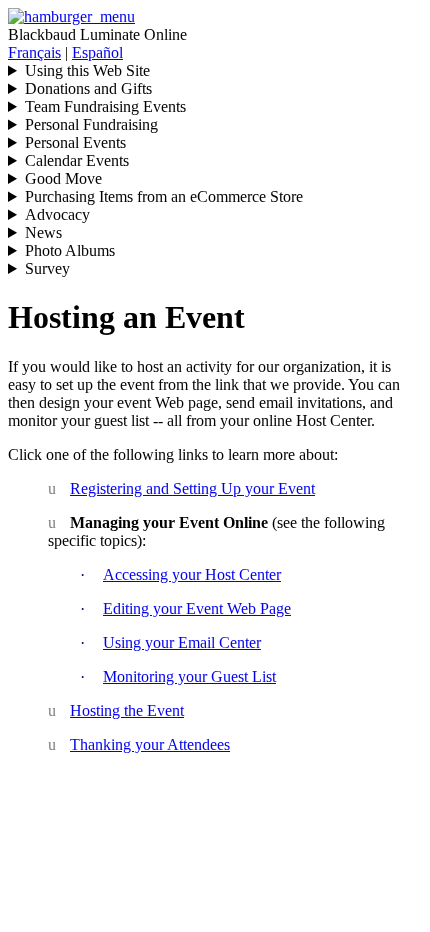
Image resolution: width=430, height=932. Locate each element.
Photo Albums (70, 250)
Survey (47, 268)
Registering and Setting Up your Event (192, 488)
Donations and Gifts (88, 88)
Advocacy (57, 214)
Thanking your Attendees (150, 744)
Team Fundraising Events (105, 106)
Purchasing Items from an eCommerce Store (164, 196)
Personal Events (75, 142)
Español (97, 52)
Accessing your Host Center (192, 574)
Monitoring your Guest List (189, 676)
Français (34, 52)
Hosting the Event (127, 710)
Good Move (63, 178)
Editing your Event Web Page (197, 608)
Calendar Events (77, 160)
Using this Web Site (87, 70)
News (43, 232)
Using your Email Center (182, 642)
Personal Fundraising (91, 124)
